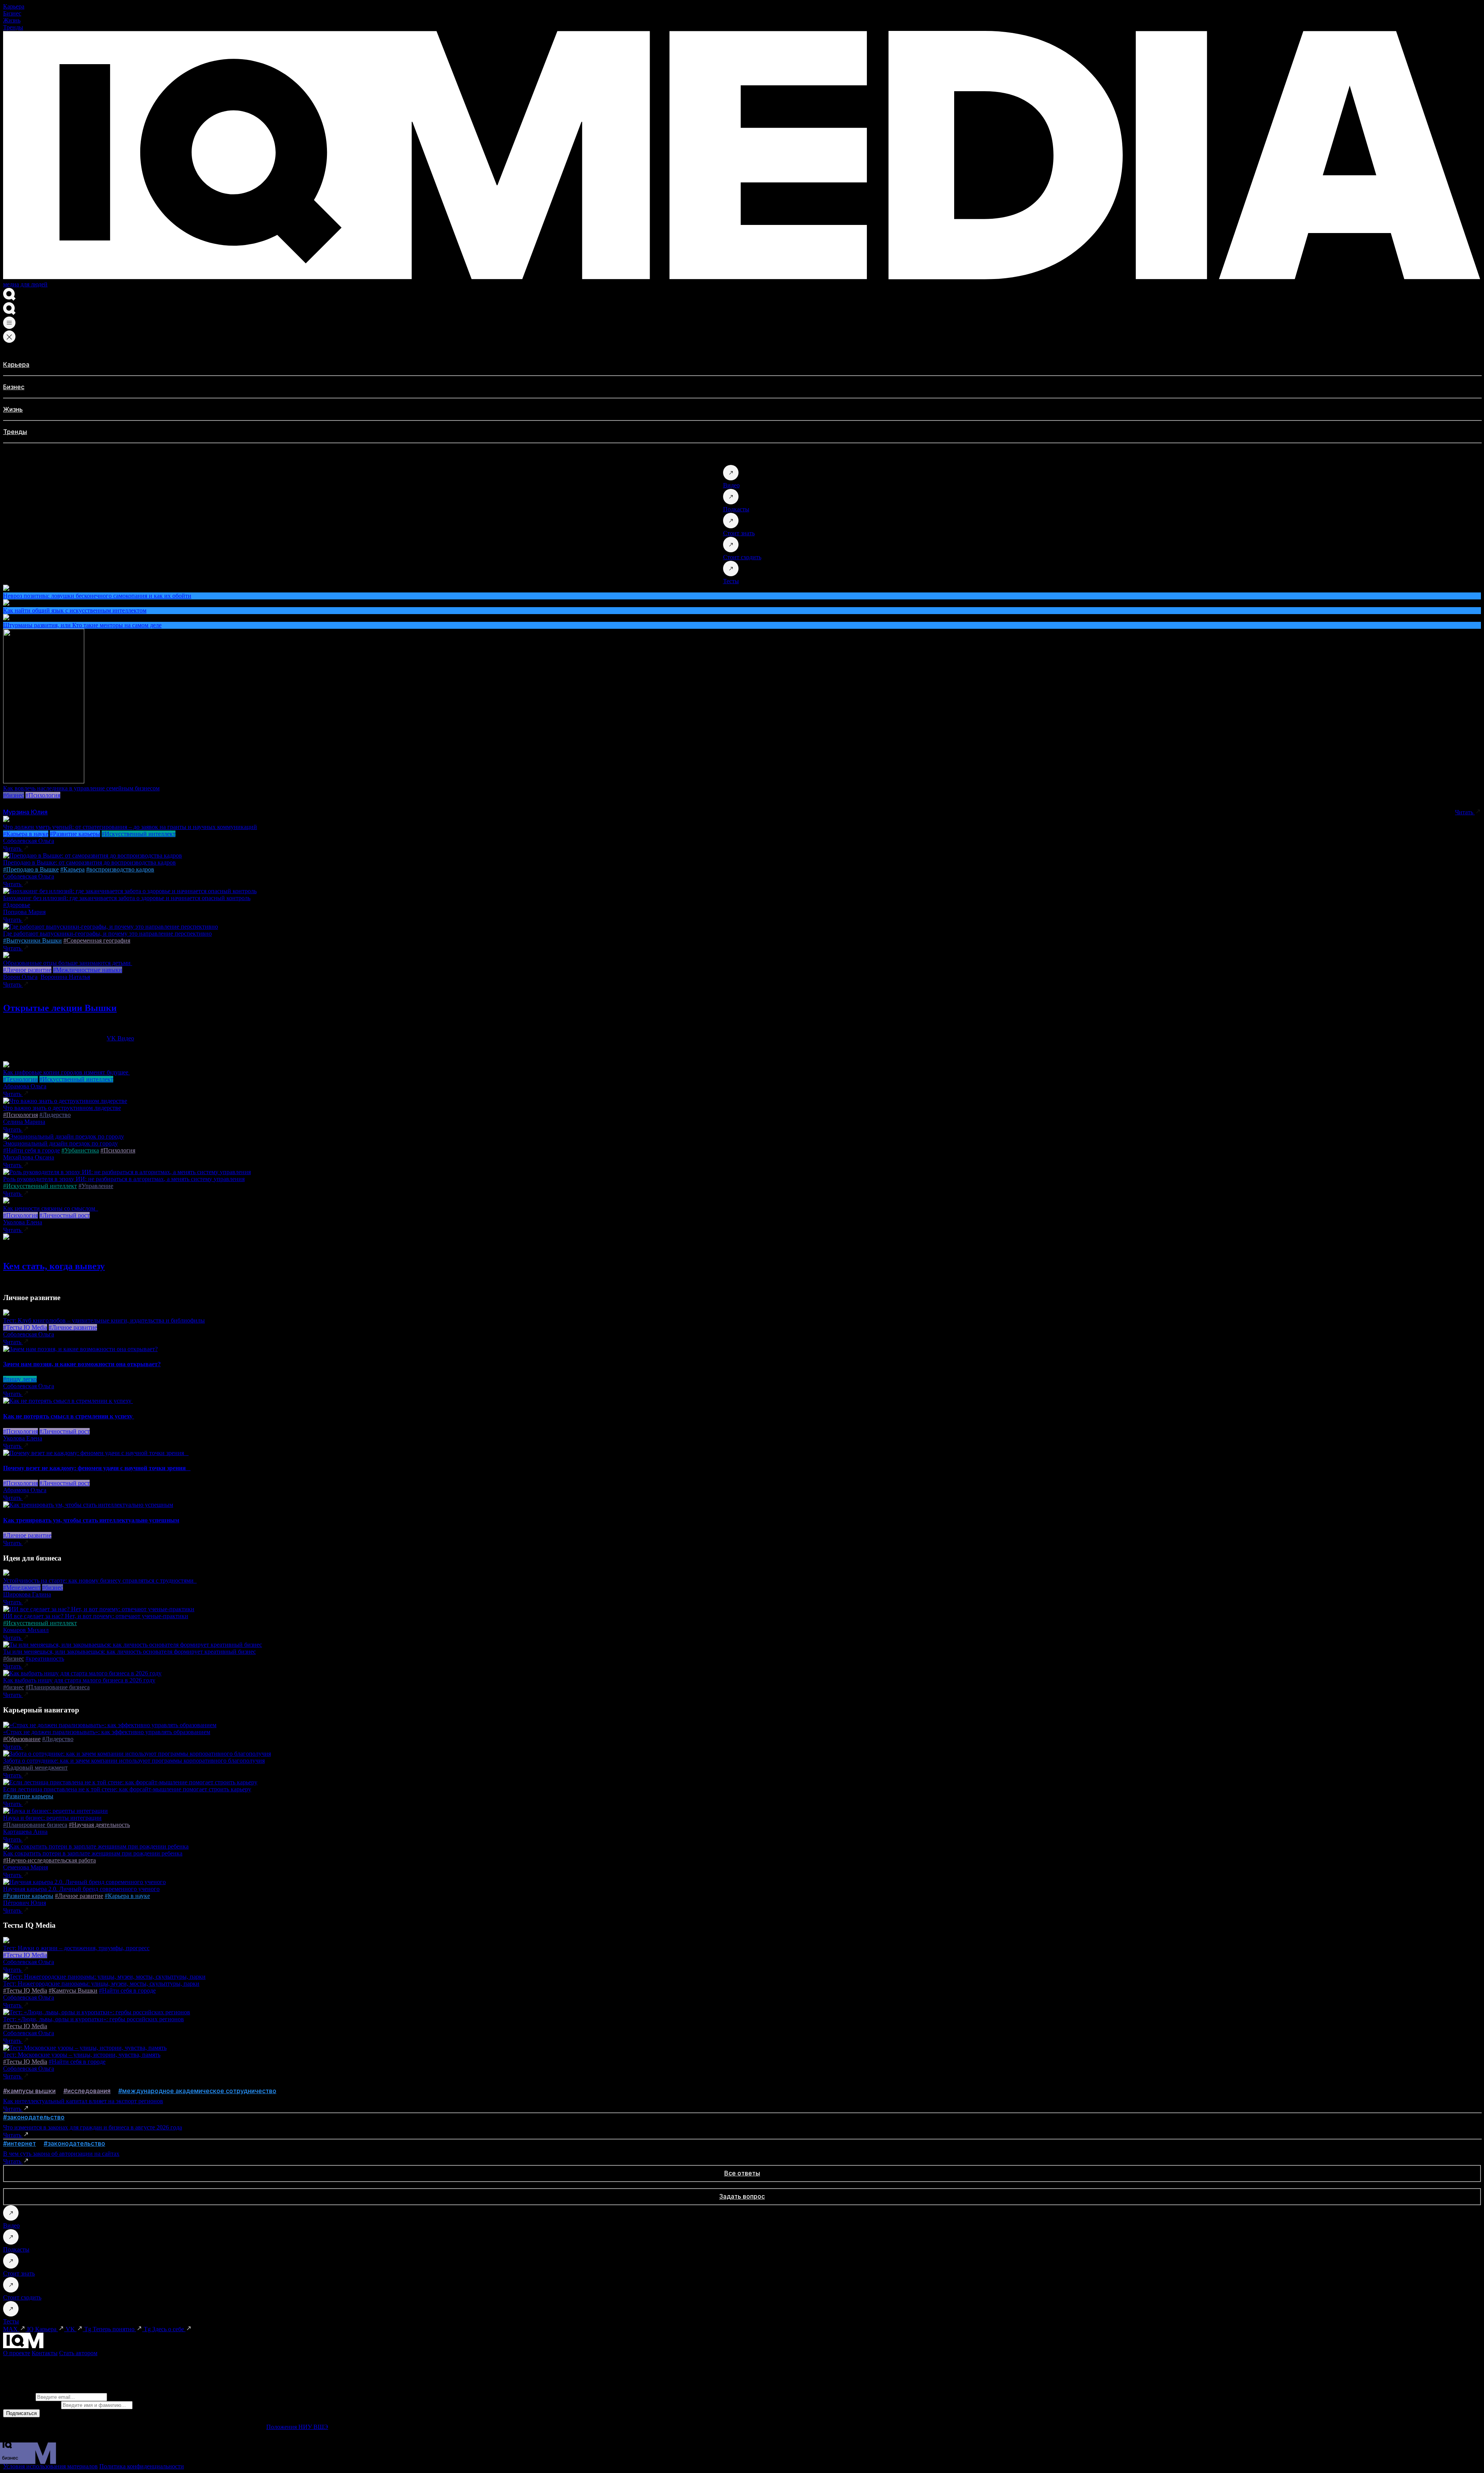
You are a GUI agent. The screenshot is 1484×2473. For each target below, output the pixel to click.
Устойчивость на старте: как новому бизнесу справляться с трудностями (100, 1580)
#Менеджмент (22, 1587)
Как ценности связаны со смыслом (51, 1208)
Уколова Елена (23, 1222)
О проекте (17, 2353)
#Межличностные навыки (88, 970)
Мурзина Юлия (25, 812)
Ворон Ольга (20, 977)
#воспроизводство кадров (120, 869)
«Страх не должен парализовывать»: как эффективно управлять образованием (107, 1732)
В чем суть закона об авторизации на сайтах (61, 2154)
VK (71, 2329)
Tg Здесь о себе (165, 2329)
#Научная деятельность (99, 1825)
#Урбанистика (80, 1150)
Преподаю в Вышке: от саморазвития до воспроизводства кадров (89, 862)
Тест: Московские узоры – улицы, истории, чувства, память (82, 2055)
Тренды (13, 27)
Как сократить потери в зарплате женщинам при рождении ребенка (93, 1853)
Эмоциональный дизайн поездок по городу (60, 1143)
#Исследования (87, 2091)
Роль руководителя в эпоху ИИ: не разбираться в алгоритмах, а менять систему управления (124, 1179)
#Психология (43, 795)
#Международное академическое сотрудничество (197, 2091)
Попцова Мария (24, 912)
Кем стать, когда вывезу (54, 1266)
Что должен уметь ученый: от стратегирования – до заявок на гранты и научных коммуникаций (130, 827)
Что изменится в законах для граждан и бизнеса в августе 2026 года (93, 2127)
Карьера (14, 6)
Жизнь (12, 20)
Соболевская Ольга (29, 841)
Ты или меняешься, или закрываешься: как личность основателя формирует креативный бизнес (129, 1652)
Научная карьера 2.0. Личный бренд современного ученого (81, 1889)
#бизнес (14, 795)
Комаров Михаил (26, 1630)
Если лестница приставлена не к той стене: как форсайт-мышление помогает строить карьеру (127, 1789)
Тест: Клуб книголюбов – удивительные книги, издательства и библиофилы (104, 1320)
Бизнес (12, 13)
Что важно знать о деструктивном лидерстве (62, 1108)
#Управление (96, 1186)
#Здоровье (17, 905)
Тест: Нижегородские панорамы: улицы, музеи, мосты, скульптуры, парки (101, 1984)
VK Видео (120, 1038)
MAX (11, 2329)
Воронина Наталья (65, 977)
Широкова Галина (27, 1594)
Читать (1465, 812)
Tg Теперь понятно (110, 2329)
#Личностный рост (65, 1215)
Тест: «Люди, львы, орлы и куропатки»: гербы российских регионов (94, 2019)
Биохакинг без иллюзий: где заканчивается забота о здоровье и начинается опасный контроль (127, 898)
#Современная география (97, 940)
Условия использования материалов (50, 2466)
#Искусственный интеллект (139, 834)
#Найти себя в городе (31, 1150)
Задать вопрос (742, 2196)
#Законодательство (34, 2117)
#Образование (22, 1739)
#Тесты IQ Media (25, 1327)
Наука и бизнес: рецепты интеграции (52, 1818)
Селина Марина (24, 1122)
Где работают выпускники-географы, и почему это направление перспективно (107, 934)
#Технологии (20, 1079)
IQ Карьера (43, 2329)
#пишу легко (20, 1379)
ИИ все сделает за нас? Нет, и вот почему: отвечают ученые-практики (96, 1616)
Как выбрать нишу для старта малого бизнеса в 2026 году (79, 1680)
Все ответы (742, 2173)
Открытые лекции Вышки (60, 1008)
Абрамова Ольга (25, 1086)
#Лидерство (55, 1115)
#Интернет (20, 2143)
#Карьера (72, 869)
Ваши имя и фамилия (31, 2405)
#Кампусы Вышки (73, 1990)
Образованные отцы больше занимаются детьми (68, 963)
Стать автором (78, 2353)
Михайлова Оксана (29, 1157)
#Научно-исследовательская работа (49, 1860)
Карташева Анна (25, 1832)
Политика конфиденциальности (142, 2466)
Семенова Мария (26, 1867)
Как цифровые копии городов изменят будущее (66, 1072)
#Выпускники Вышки (32, 940)
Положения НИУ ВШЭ (297, 2427)
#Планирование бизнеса (58, 1687)
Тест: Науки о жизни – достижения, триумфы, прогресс (76, 1948)
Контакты (45, 2353)
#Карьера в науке (26, 834)
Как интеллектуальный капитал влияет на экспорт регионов (83, 2101)
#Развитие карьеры (75, 834)
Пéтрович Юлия (25, 1903)
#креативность (45, 1659)
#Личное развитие (27, 970)
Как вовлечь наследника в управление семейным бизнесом (81, 788)
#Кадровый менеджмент (35, 1768)
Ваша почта (19, 2397)
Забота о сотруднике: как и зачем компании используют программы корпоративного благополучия (134, 1761)
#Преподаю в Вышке (31, 869)
